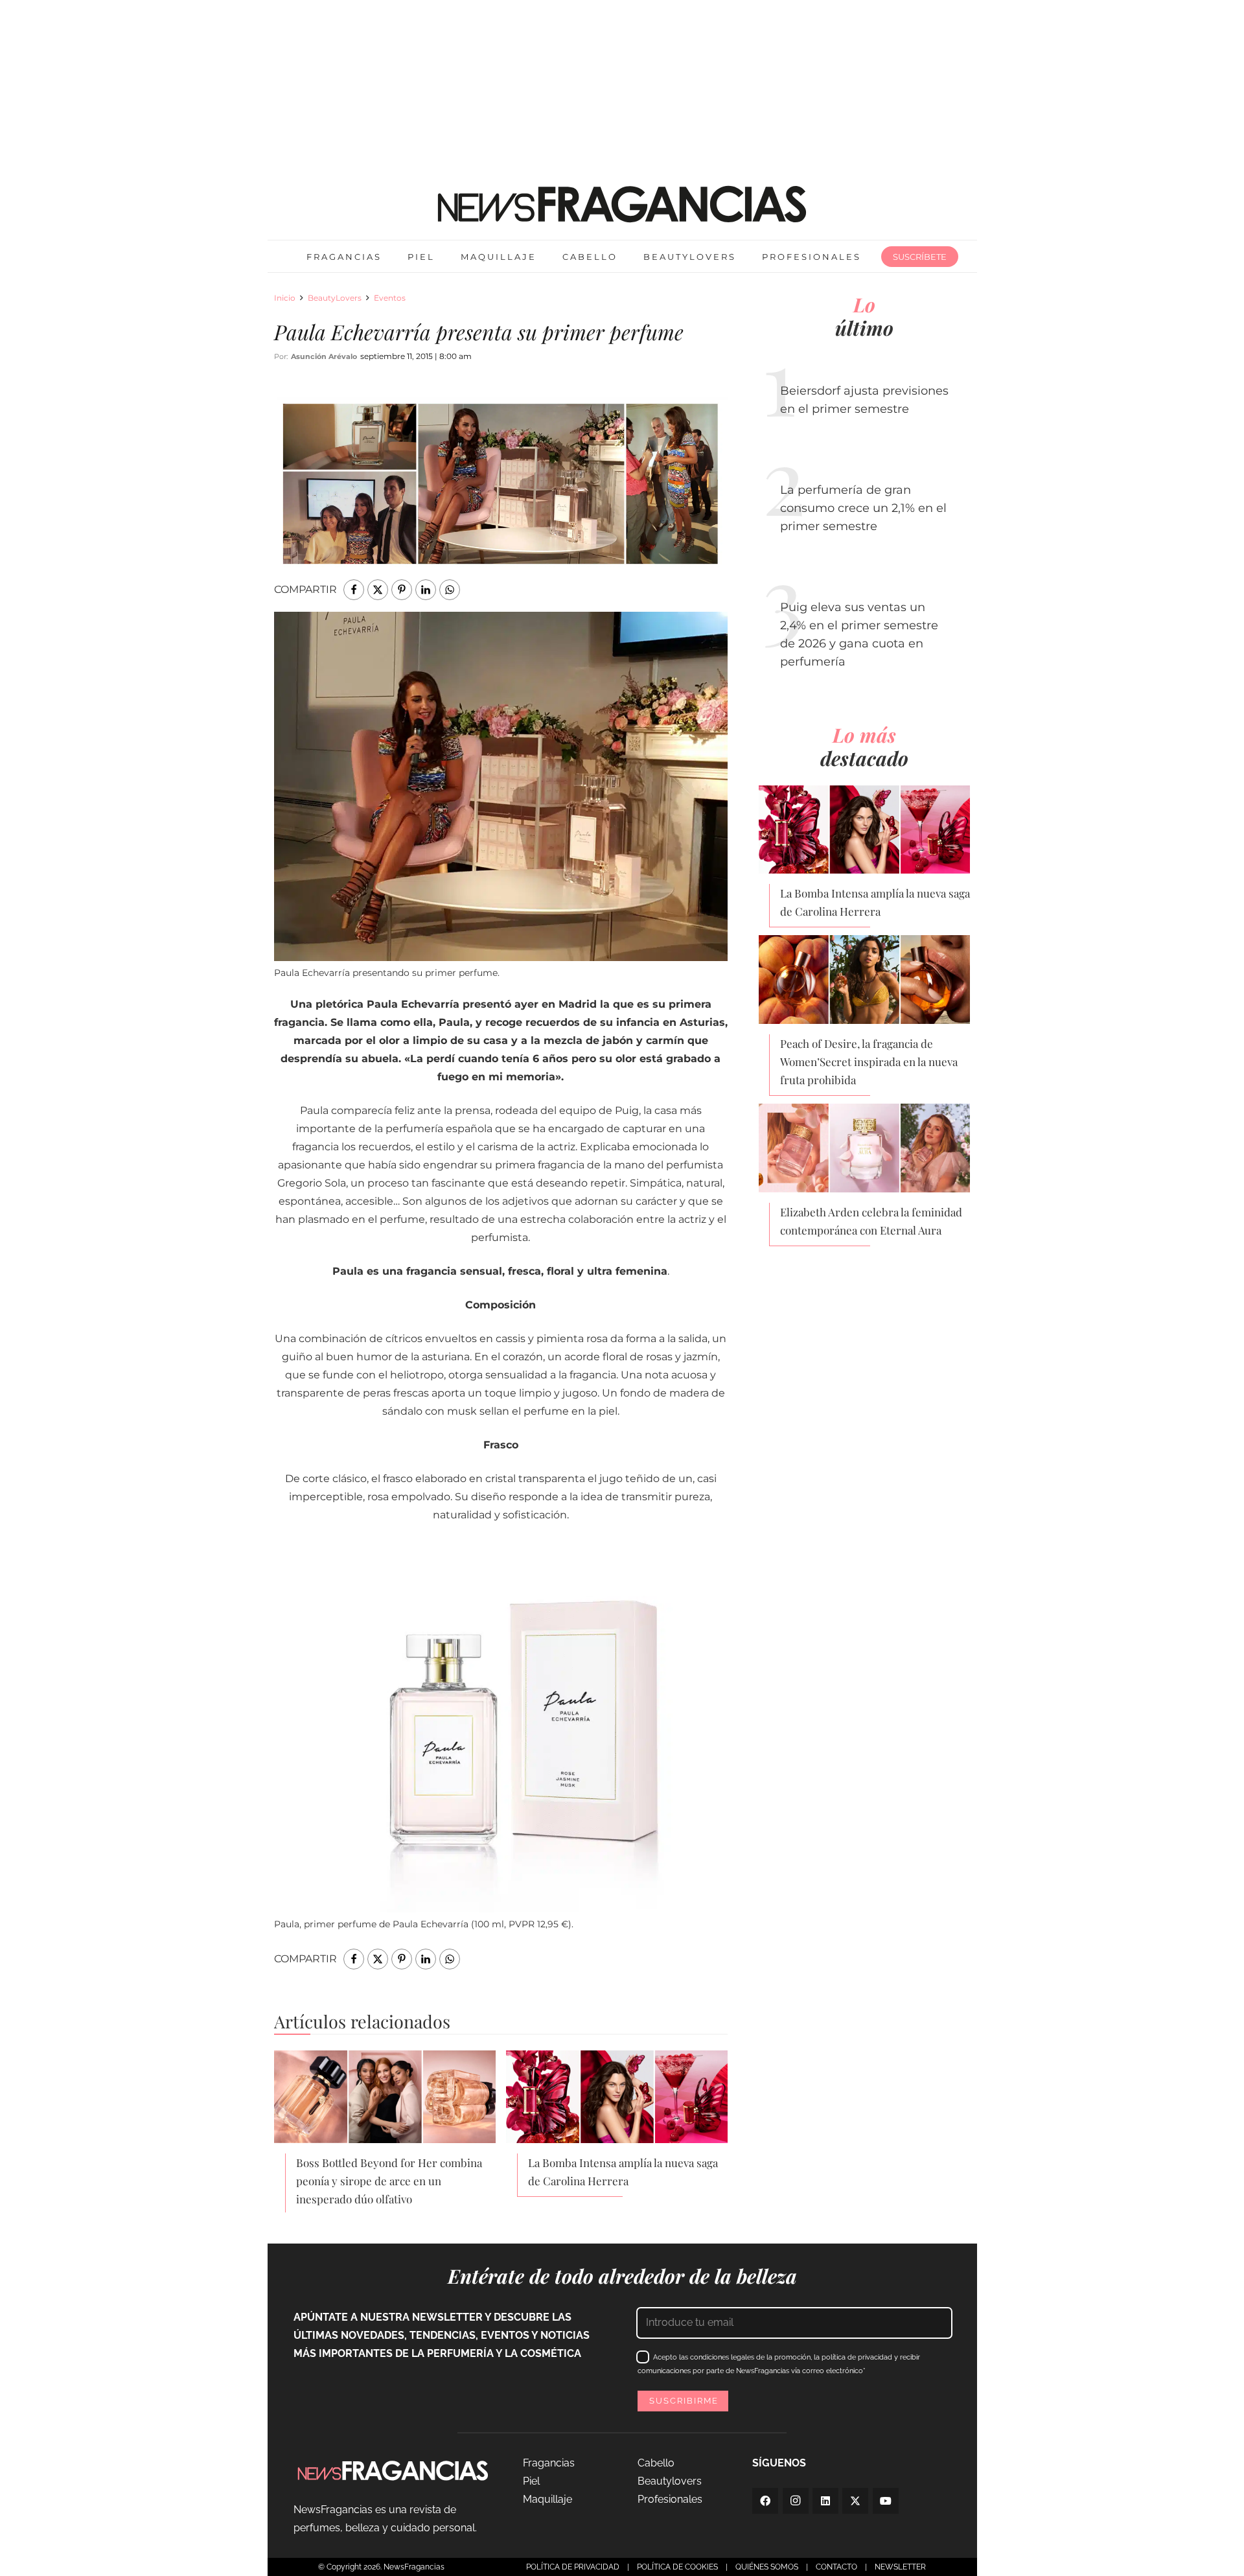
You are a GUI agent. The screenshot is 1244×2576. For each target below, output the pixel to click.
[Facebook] (765, 2501)
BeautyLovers (335, 298)
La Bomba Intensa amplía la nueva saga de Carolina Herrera (623, 2172)
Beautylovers (670, 2481)
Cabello (656, 2463)
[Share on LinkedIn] (426, 590)
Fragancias (549, 2463)
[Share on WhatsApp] (450, 590)
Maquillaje (547, 2499)
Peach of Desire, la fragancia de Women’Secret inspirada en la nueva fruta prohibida (869, 1062)
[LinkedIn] (825, 2501)
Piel (531, 2481)
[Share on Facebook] (354, 590)
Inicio (285, 298)
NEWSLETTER (900, 2567)
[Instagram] (796, 2501)
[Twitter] (855, 2501)
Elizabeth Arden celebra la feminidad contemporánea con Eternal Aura (871, 1221)
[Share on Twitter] (378, 590)
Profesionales (670, 2499)
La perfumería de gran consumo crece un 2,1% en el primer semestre (863, 508)
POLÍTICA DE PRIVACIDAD (573, 2567)
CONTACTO (836, 2567)
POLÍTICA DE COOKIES (677, 2567)
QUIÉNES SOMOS (767, 2567)
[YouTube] (886, 2501)
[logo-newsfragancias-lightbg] (622, 204)
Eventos (390, 298)
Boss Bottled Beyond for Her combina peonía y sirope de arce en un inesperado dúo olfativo (389, 2181)
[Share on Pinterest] (402, 590)
